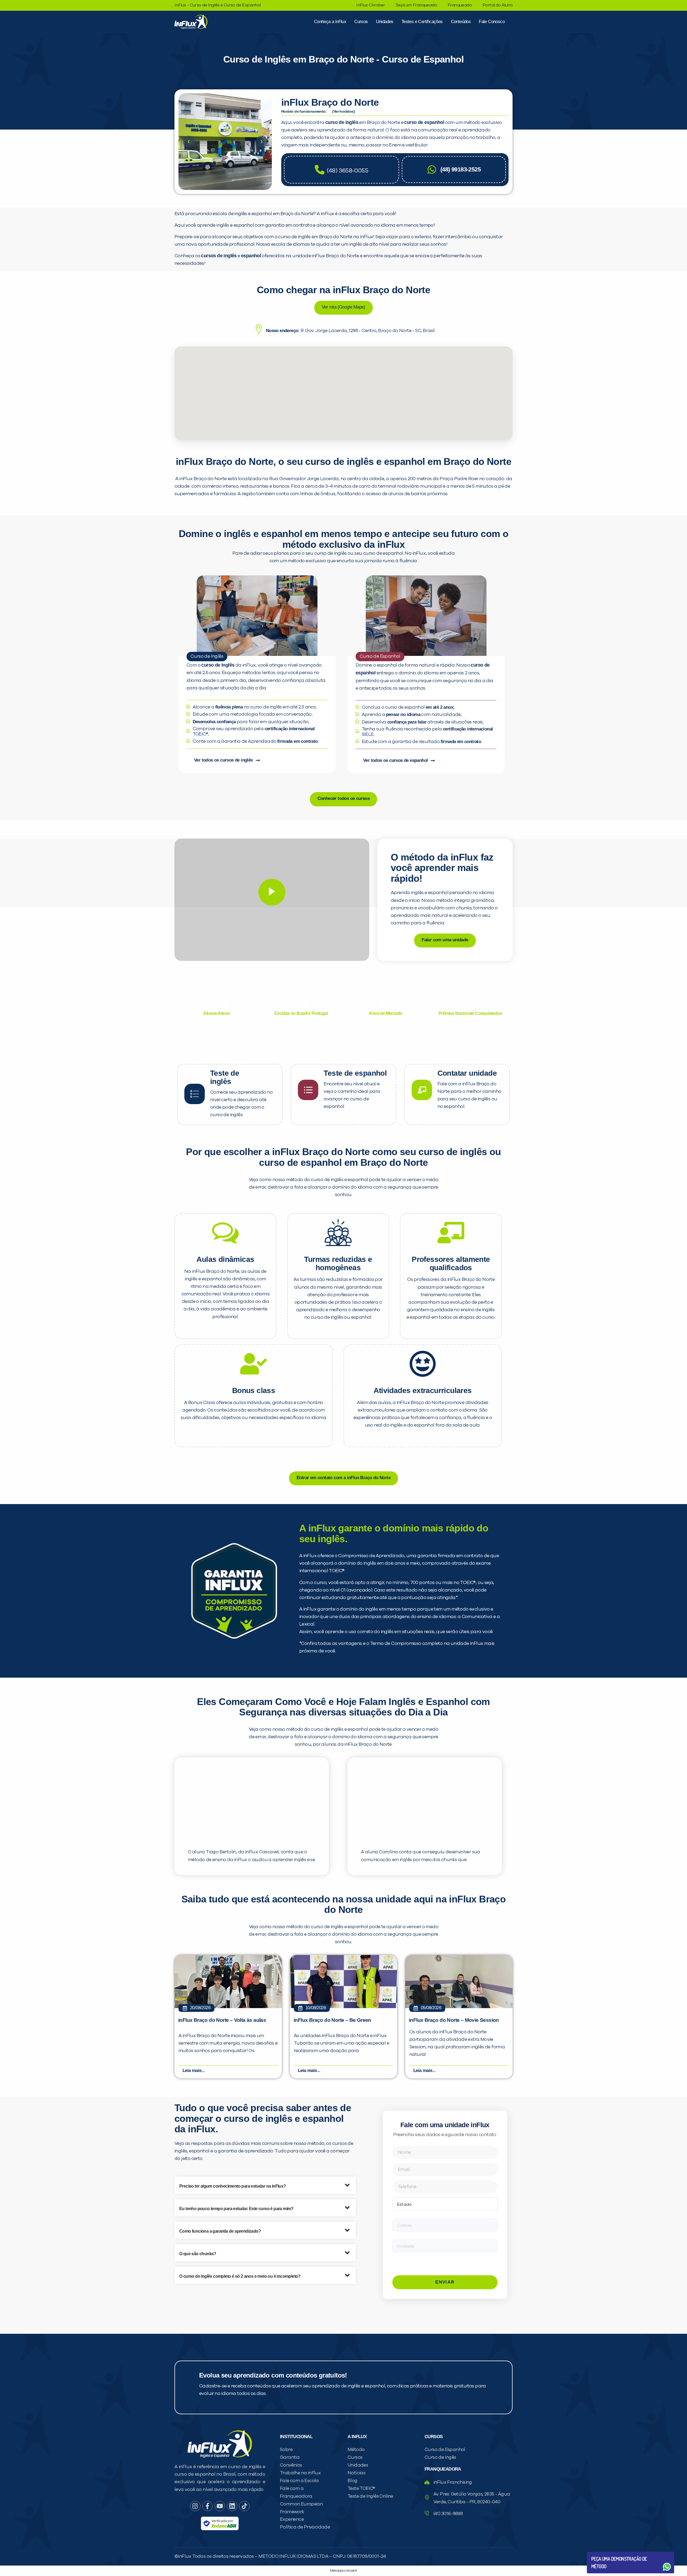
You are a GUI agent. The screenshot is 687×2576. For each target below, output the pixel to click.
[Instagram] (195, 2506)
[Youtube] (220, 2506)
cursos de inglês (219, 256)
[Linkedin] (232, 2506)
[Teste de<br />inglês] (195, 1094)
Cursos (361, 22)
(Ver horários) (343, 111)
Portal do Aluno (498, 5)
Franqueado (460, 5)
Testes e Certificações (422, 22)
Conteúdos (461, 22)
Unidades (385, 22)
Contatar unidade (467, 1073)
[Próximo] (262, 142)
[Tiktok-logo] (244, 2506)
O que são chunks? (198, 2254)
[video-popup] (272, 892)
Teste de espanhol (355, 1073)
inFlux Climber (371, 5)
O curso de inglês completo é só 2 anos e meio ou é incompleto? (240, 2276)
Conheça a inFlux (330, 22)
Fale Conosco (492, 22)
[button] (265, 2185)
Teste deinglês (225, 1077)
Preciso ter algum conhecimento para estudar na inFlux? (233, 2186)
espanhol (251, 256)
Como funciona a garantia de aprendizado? (220, 2231)
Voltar (604, 2554)
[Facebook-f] (207, 2506)
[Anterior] (189, 142)
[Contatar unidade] (422, 1090)
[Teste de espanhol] (308, 1090)
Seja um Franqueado (416, 5)
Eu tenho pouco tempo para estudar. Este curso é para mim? (236, 2209)
